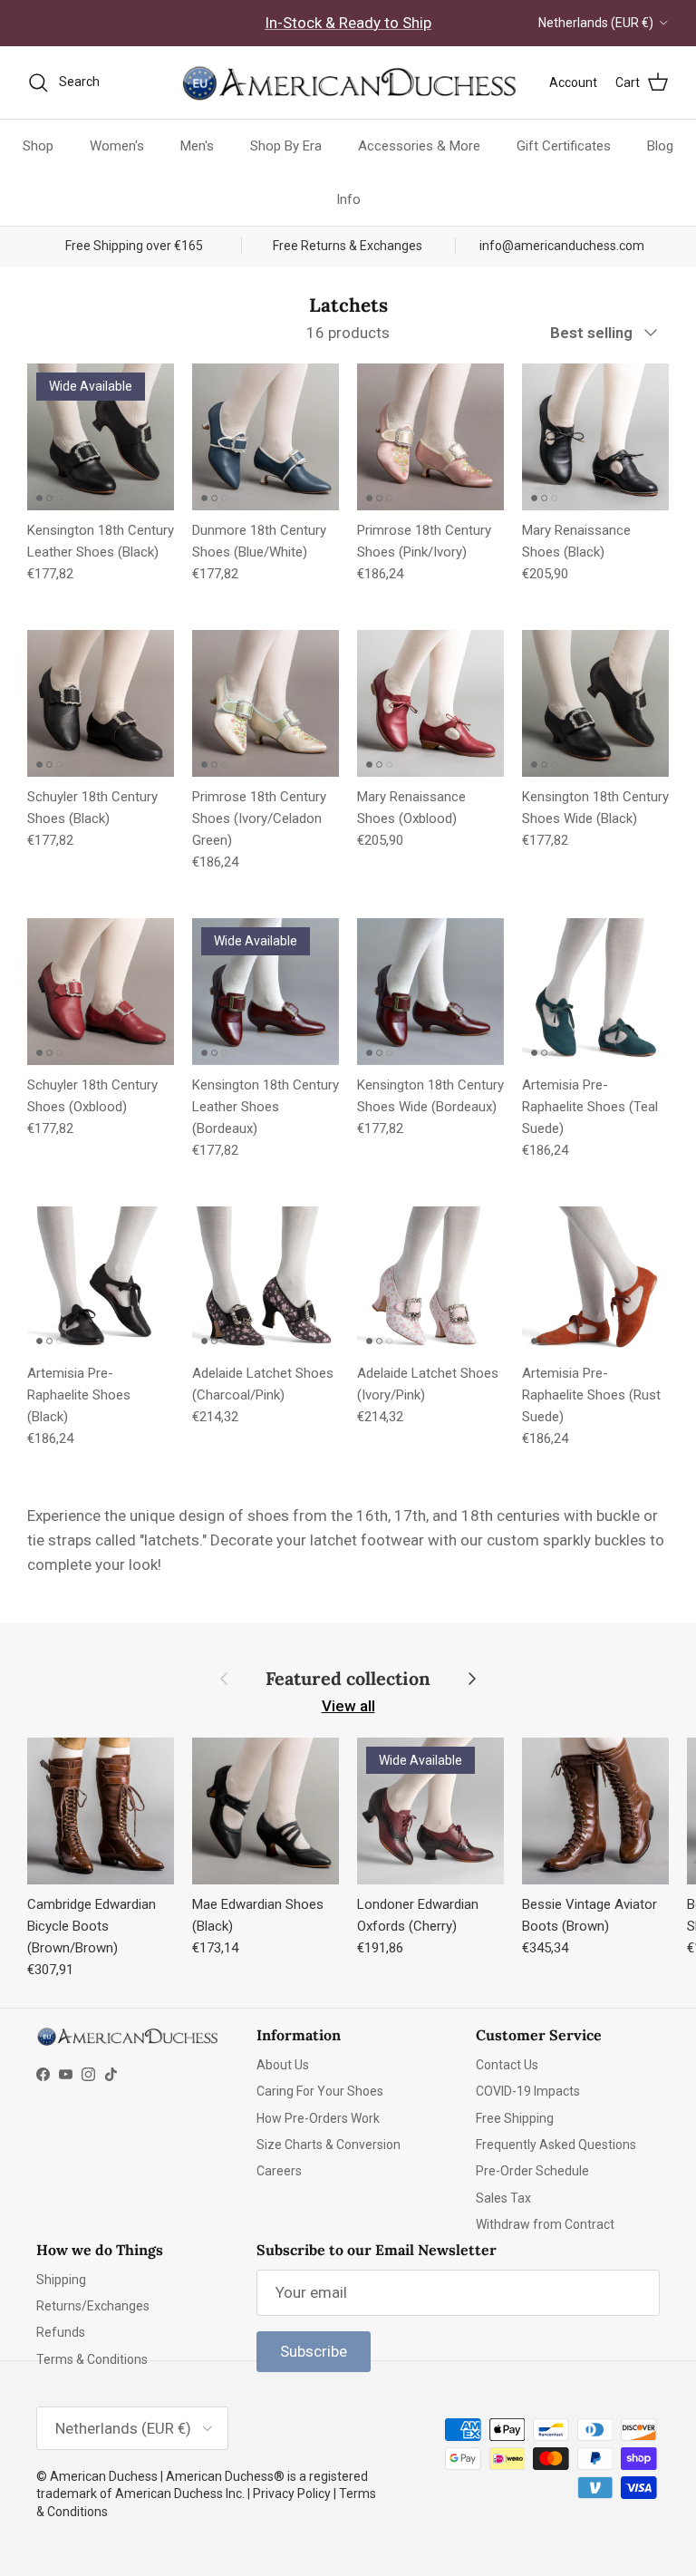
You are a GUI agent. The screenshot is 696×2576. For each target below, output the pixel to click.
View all (348, 1706)
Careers (279, 2171)
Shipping (61, 2280)
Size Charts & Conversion (329, 2145)
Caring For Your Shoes (320, 2091)
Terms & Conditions (92, 2359)
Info (348, 199)
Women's (117, 146)
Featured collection (348, 1679)
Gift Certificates (564, 146)
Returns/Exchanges (93, 2306)
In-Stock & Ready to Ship (348, 23)
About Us (283, 2065)
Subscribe (314, 2351)
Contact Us (507, 2065)
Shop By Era (286, 146)
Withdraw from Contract (545, 2224)
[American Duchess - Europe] (348, 82)
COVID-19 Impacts (528, 2091)
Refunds (61, 2332)
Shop (38, 146)
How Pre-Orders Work (318, 2118)
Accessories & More (419, 146)
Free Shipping (515, 2118)
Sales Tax (503, 2198)
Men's (197, 146)
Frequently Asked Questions (556, 2145)
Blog (660, 146)
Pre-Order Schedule (532, 2171)
